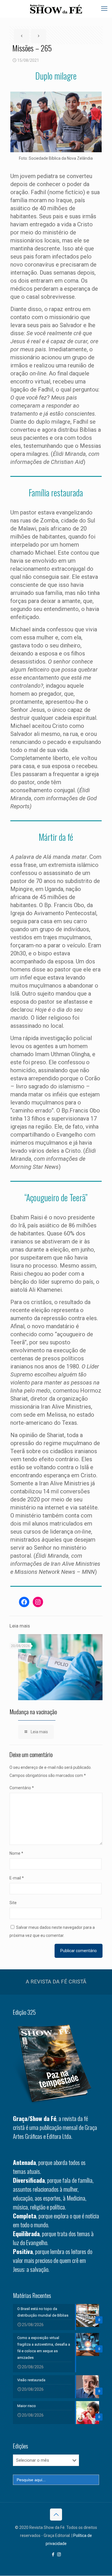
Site (13, 1903)
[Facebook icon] (53, 2554)
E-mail (17, 1878)
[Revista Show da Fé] (56, 9)
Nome (16, 1853)
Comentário (22, 1788)
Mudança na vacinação (33, 1712)
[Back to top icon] (56, 2515)
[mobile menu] (104, 9)
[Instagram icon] (59, 2554)
